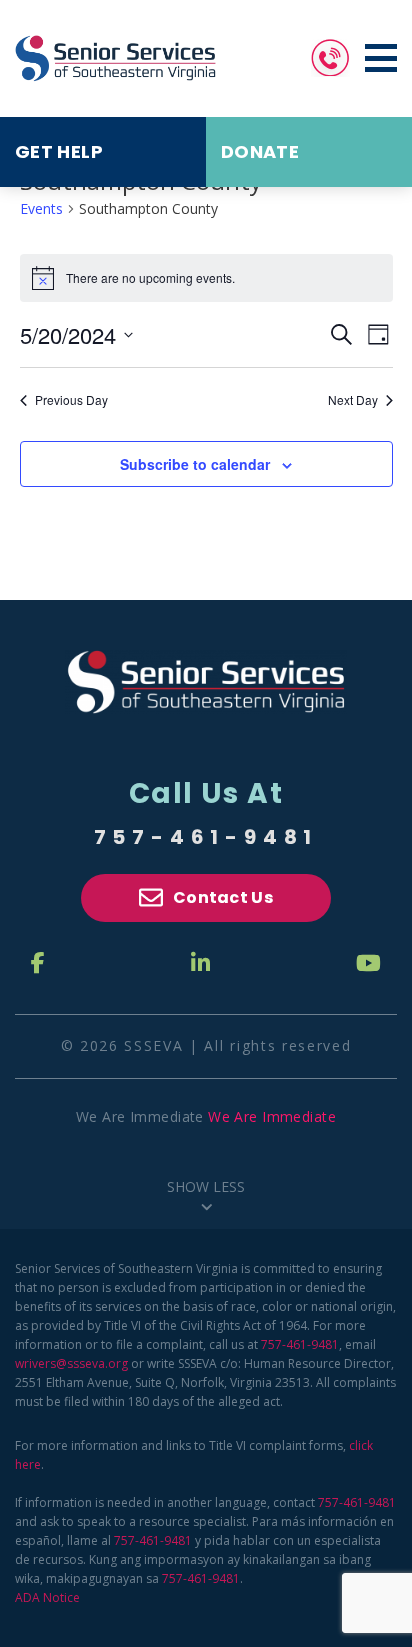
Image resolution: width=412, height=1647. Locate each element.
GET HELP (59, 151)
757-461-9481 (206, 837)
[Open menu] (381, 58)
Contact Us (223, 897)
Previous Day (71, 400)
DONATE (260, 151)
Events (41, 208)
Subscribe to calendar (195, 464)
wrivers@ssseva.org (71, 1363)
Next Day (353, 400)
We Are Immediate (272, 1116)
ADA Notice (47, 1597)
